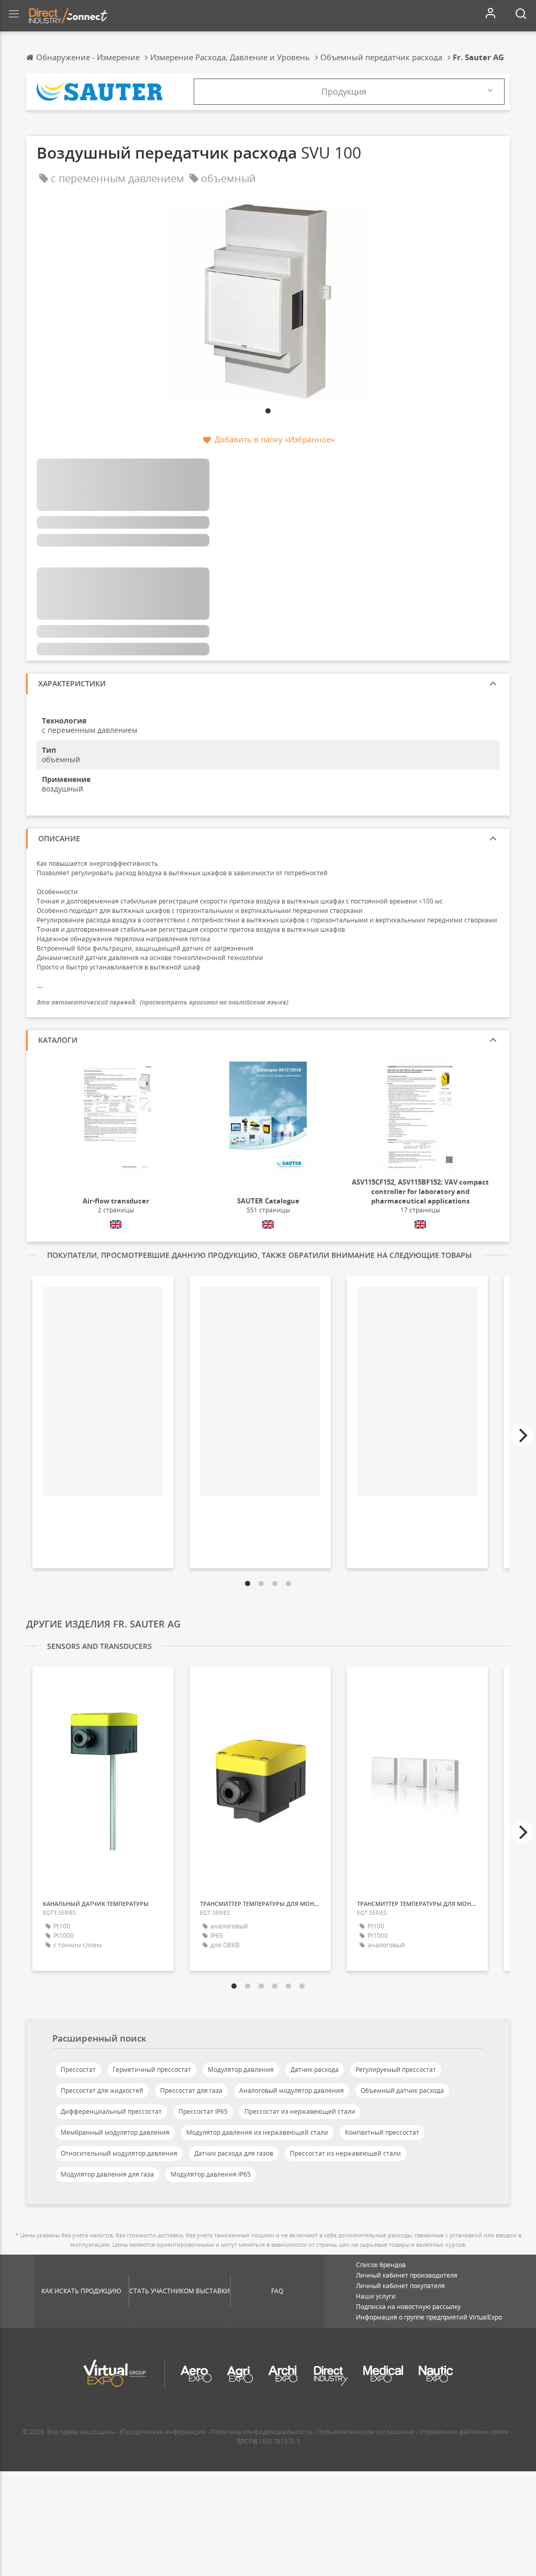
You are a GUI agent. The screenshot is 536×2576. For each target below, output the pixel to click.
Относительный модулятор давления (119, 2153)
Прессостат (78, 2070)
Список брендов (381, 2265)
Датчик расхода (315, 2070)
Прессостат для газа (191, 2090)
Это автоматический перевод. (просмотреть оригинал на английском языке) (163, 1002)
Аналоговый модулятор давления (292, 2090)
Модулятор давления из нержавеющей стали (257, 2132)
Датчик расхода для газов (234, 2153)
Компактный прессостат (382, 2132)
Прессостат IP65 (203, 2111)
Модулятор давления (241, 2070)
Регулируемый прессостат (396, 2070)
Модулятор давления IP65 (211, 2174)
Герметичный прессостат (152, 2070)
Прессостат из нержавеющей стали (300, 2111)
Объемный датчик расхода (402, 2090)
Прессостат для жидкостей (102, 2090)
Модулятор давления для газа (107, 2174)
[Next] (522, 1435)
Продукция (344, 92)
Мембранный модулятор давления (115, 2132)
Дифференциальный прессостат (111, 2111)
